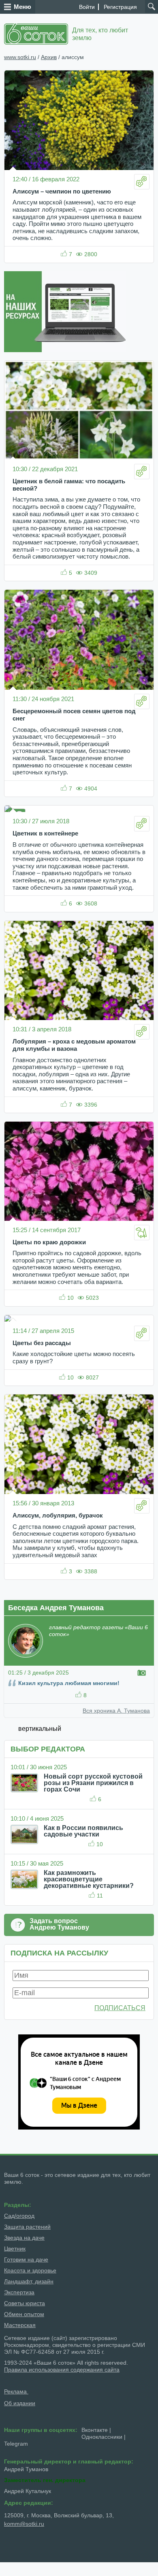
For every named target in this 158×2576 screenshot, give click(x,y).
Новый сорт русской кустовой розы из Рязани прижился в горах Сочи (93, 1783)
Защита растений (27, 2227)
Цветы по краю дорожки (49, 1242)
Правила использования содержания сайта (62, 2370)
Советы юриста (25, 2303)
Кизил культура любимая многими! (69, 1683)
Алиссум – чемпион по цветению (62, 191)
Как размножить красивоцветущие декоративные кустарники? (89, 1879)
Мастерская (20, 2325)
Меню (22, 7)
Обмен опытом (24, 2314)
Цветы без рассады (42, 1343)
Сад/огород (19, 2216)
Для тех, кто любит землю (100, 34)
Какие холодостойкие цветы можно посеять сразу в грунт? (74, 1358)
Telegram (16, 2444)
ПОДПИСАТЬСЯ (120, 2008)
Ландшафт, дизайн (29, 2281)
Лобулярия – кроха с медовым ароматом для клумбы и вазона (74, 1045)
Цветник (15, 2249)
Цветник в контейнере (45, 833)
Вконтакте (95, 2430)
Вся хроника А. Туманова (116, 1711)
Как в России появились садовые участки (83, 1831)
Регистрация (120, 7)
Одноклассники (102, 2437)
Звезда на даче (24, 2238)
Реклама (16, 2391)
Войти (87, 7)
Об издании (20, 2403)
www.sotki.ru (20, 57)
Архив (49, 57)
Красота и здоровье (30, 2270)
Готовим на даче (26, 2259)
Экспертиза (19, 2292)
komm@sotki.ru (24, 2524)
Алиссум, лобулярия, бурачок (58, 1515)
